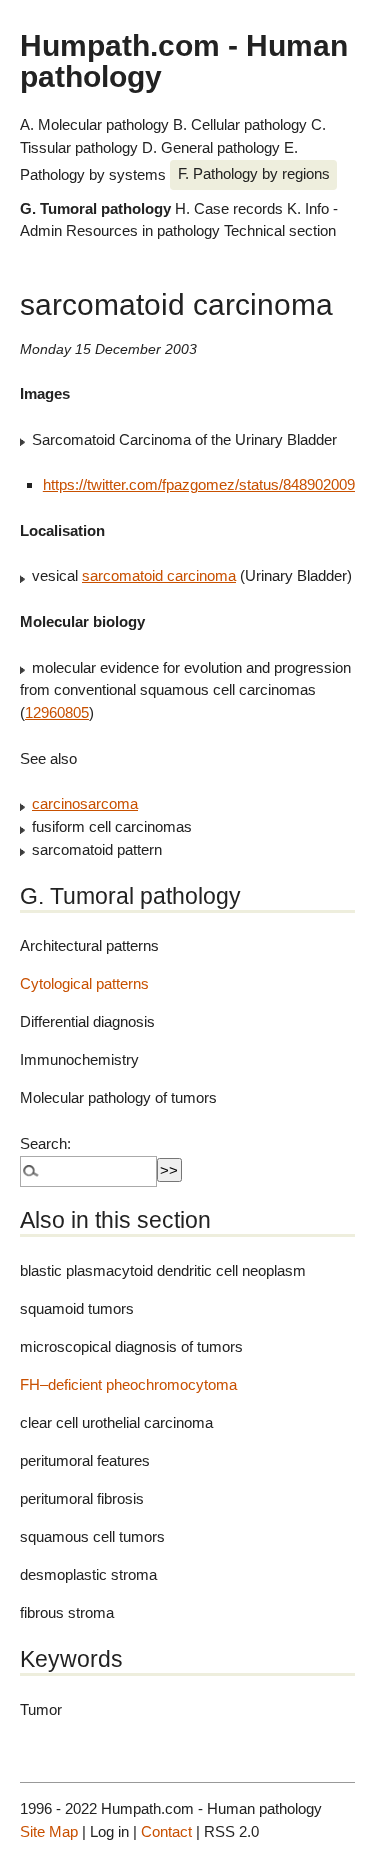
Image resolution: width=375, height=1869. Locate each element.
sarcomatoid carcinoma (159, 575)
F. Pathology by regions (254, 173)
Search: (45, 1143)
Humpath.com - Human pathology (184, 60)
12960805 (57, 712)
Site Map (49, 1831)
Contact (166, 1831)
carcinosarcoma (85, 803)
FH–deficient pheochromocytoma (128, 1384)
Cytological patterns (84, 983)
